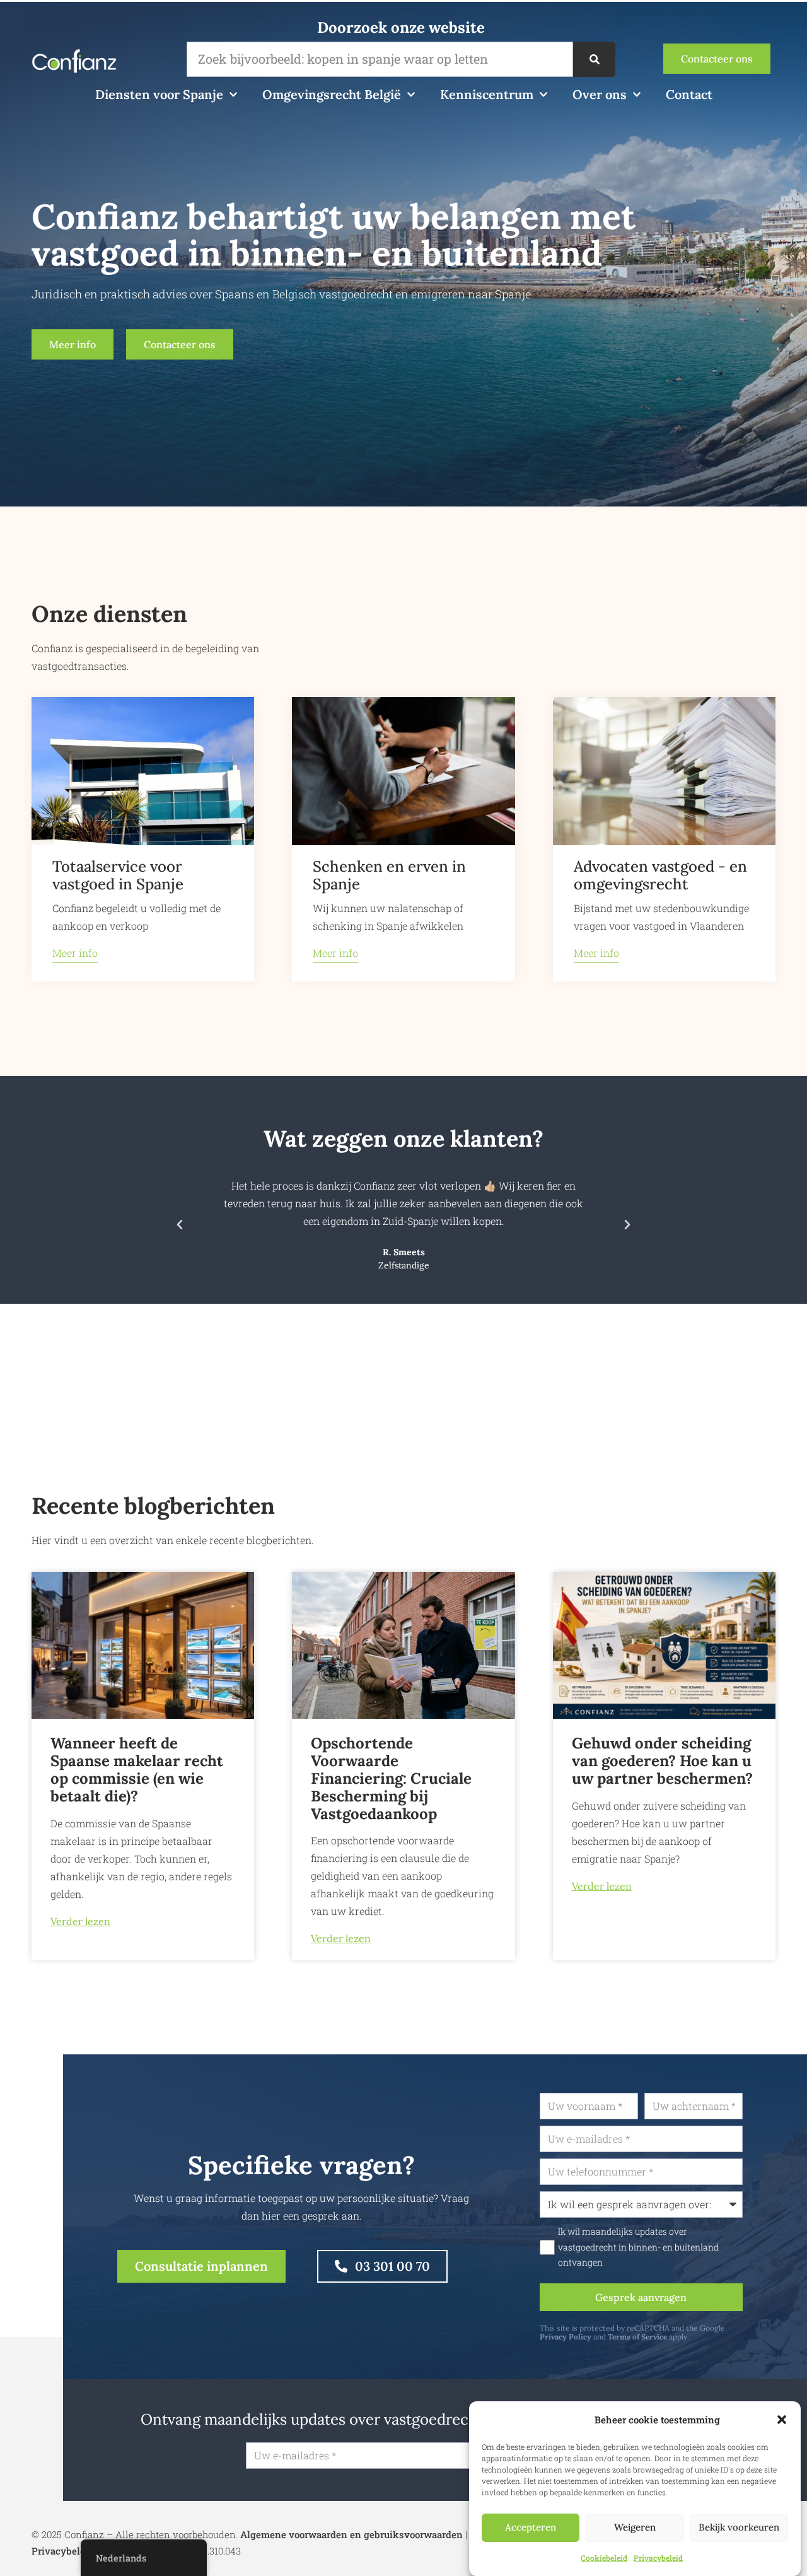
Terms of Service (637, 2337)
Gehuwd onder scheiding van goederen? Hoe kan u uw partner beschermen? (662, 1761)
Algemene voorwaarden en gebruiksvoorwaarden (351, 2534)
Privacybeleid (658, 2558)
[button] (782, 2420)
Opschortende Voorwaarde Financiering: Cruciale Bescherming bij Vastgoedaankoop (391, 1778)
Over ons (600, 94)
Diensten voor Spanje (159, 94)
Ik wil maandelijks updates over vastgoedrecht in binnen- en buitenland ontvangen (638, 2247)
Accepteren (531, 2528)
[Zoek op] (594, 59)
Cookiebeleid (604, 2558)
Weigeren (635, 2528)
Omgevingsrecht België (332, 94)
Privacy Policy (566, 2337)
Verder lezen (80, 1921)
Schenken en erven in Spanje (389, 875)
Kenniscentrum (487, 94)
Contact (689, 94)
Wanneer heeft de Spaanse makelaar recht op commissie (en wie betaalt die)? (137, 1770)
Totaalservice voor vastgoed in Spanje (118, 875)
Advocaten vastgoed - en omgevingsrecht (660, 875)
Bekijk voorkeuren (739, 2528)
